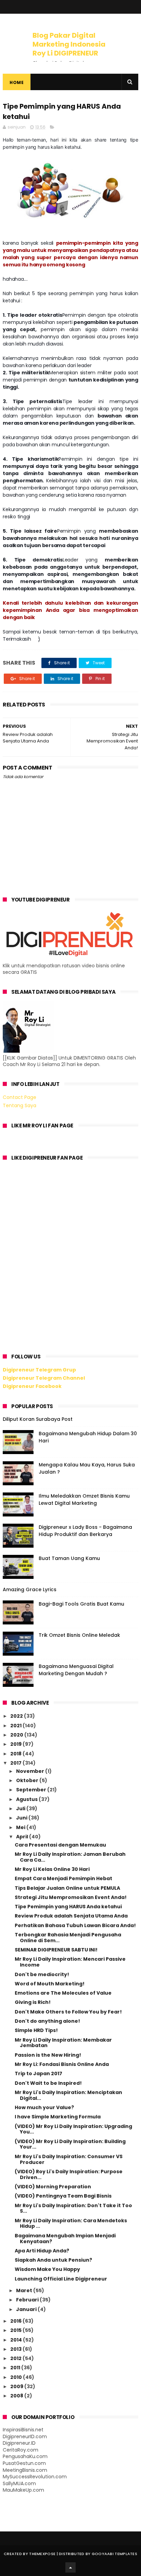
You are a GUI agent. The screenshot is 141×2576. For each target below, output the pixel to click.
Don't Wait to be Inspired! (48, 2083)
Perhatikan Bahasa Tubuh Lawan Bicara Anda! (75, 1925)
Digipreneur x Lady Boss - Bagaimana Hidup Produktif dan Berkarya (85, 1531)
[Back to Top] (70, 2567)
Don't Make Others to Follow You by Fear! (68, 2012)
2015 (16, 2330)
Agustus (27, 1799)
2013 (16, 2349)
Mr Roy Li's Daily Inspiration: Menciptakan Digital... (68, 2095)
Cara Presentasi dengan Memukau (60, 1845)
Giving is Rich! (33, 2002)
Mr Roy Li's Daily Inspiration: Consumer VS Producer (69, 2159)
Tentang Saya (20, 1105)
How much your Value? (44, 2107)
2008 (17, 2396)
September (32, 1790)
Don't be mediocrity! (42, 1974)
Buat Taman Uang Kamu (69, 1558)
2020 (17, 1735)
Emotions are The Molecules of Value (63, 1993)
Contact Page (20, 1097)
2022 (17, 1716)
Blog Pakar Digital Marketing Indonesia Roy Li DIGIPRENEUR (69, 44)
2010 (17, 2377)
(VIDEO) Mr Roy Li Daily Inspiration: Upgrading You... (73, 2129)
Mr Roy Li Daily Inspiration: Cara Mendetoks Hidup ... (71, 2223)
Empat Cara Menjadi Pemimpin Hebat (63, 1878)
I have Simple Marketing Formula (58, 2117)
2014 (17, 2340)
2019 (16, 1744)
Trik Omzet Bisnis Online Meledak (79, 1635)
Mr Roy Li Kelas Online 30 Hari (52, 1869)
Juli (21, 1809)
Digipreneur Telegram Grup (39, 1370)
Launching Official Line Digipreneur (61, 2279)
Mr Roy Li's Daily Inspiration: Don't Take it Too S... (73, 2208)
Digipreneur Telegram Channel (44, 1378)
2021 (16, 1726)
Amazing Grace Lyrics (30, 1589)
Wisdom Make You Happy (47, 2269)
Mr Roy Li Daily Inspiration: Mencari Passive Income (70, 1962)
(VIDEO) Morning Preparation (53, 2187)
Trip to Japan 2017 (39, 2073)
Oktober (28, 1780)
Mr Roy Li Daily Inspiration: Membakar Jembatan (63, 2043)
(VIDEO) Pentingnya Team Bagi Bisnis (63, 2196)
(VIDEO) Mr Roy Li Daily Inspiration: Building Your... (70, 2144)
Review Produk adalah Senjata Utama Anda (71, 1916)
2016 (16, 2321)
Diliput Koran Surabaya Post (38, 1419)
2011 (16, 2368)
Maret (25, 2290)
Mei (21, 1827)
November (31, 1771)
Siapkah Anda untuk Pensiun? (53, 2260)
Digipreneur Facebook (32, 1386)
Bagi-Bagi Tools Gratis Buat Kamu (81, 1604)
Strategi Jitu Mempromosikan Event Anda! (71, 1897)
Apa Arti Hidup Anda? (42, 2251)
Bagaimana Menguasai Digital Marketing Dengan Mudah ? (76, 1670)
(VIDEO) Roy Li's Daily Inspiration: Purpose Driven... (69, 2174)
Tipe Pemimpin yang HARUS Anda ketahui (68, 1907)
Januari (27, 2309)
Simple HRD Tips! (36, 2030)
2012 (16, 2358)
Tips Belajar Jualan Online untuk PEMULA (67, 1888)
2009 (17, 2386)
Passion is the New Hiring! (48, 2055)
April (23, 1837)
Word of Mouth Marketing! (50, 1984)
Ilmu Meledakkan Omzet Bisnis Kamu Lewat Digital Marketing (84, 1499)
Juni (22, 1818)
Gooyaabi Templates (114, 2554)
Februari (28, 2300)
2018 (16, 1754)
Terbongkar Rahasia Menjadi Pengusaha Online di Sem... (68, 1938)
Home (17, 82)
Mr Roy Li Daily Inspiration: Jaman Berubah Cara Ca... (70, 1857)
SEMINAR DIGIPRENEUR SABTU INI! (56, 1950)
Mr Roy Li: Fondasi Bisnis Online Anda (62, 2064)
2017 (16, 1763)
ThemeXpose (42, 2554)
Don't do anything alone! (47, 2021)
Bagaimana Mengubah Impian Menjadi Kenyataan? (65, 2239)
